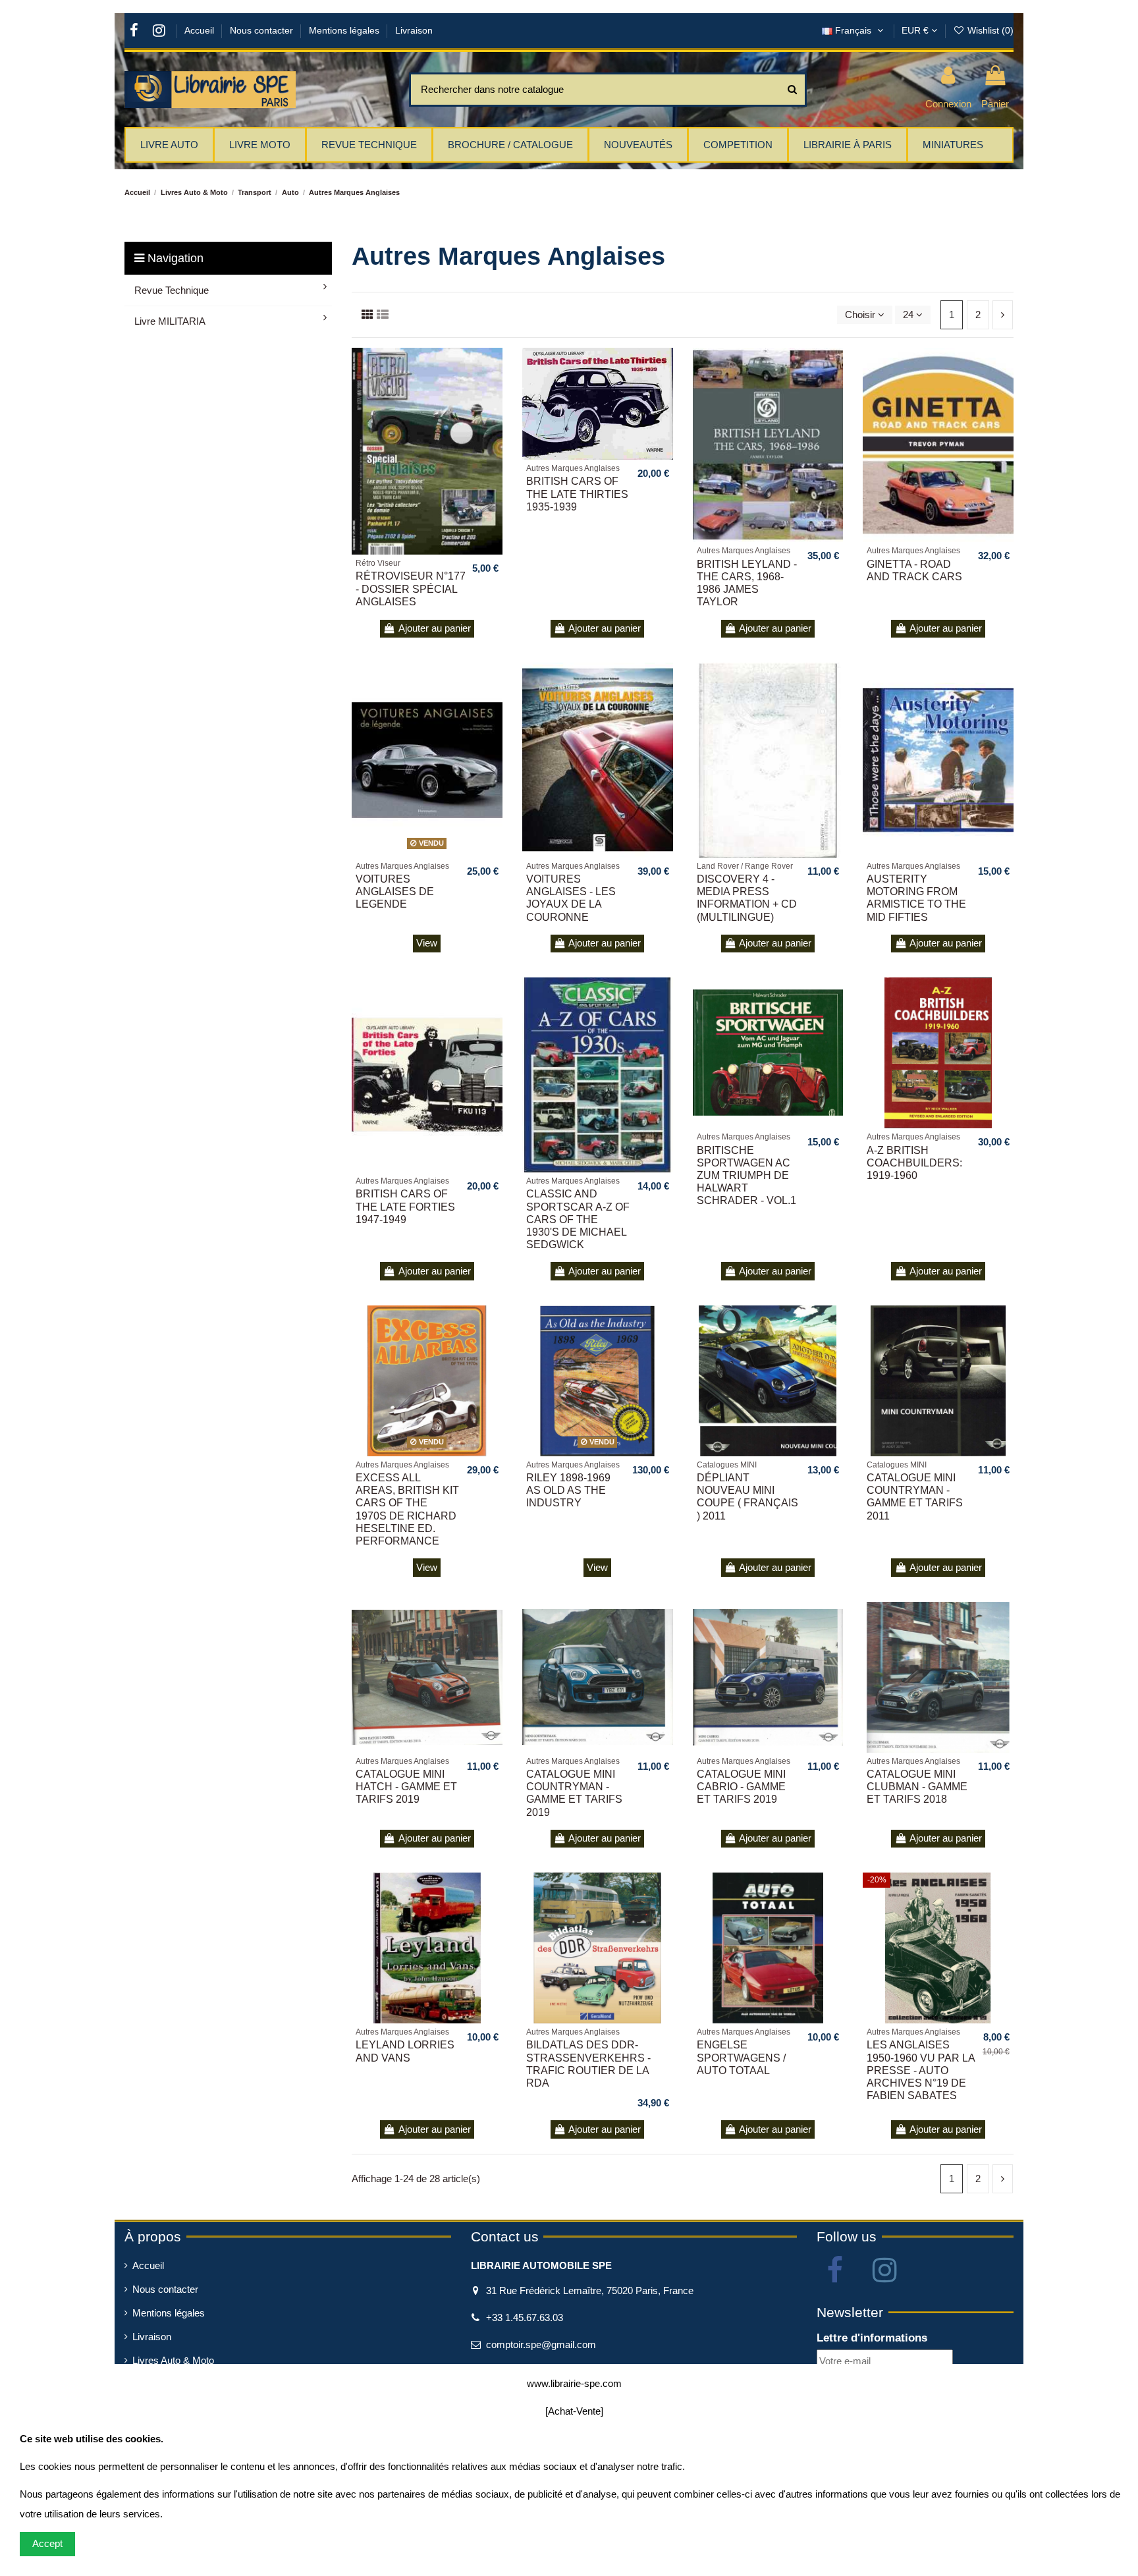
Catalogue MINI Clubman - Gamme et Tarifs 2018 (917, 1787)
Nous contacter (263, 30)
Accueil (201, 30)
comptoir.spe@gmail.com (541, 2344)
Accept (47, 2543)
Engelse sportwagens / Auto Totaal (741, 2057)
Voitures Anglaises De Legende (395, 891)
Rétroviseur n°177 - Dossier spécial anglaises (411, 589)
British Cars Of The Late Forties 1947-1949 (405, 1206)
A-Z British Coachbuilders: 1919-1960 (914, 1163)
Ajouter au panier (435, 628)
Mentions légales (345, 30)
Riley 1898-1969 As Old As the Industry (568, 1490)
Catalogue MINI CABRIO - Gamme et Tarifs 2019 (741, 1787)
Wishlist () (989, 30)
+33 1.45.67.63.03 (525, 2317)
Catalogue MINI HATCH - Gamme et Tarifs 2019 (406, 1787)
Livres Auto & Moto (173, 2360)
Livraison (414, 30)
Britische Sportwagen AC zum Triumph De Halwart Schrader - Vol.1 (746, 1176)
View (427, 943)
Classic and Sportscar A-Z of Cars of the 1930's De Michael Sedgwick (578, 1219)
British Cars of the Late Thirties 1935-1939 (577, 494)
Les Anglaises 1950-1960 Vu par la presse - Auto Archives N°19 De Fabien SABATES (921, 2070)
